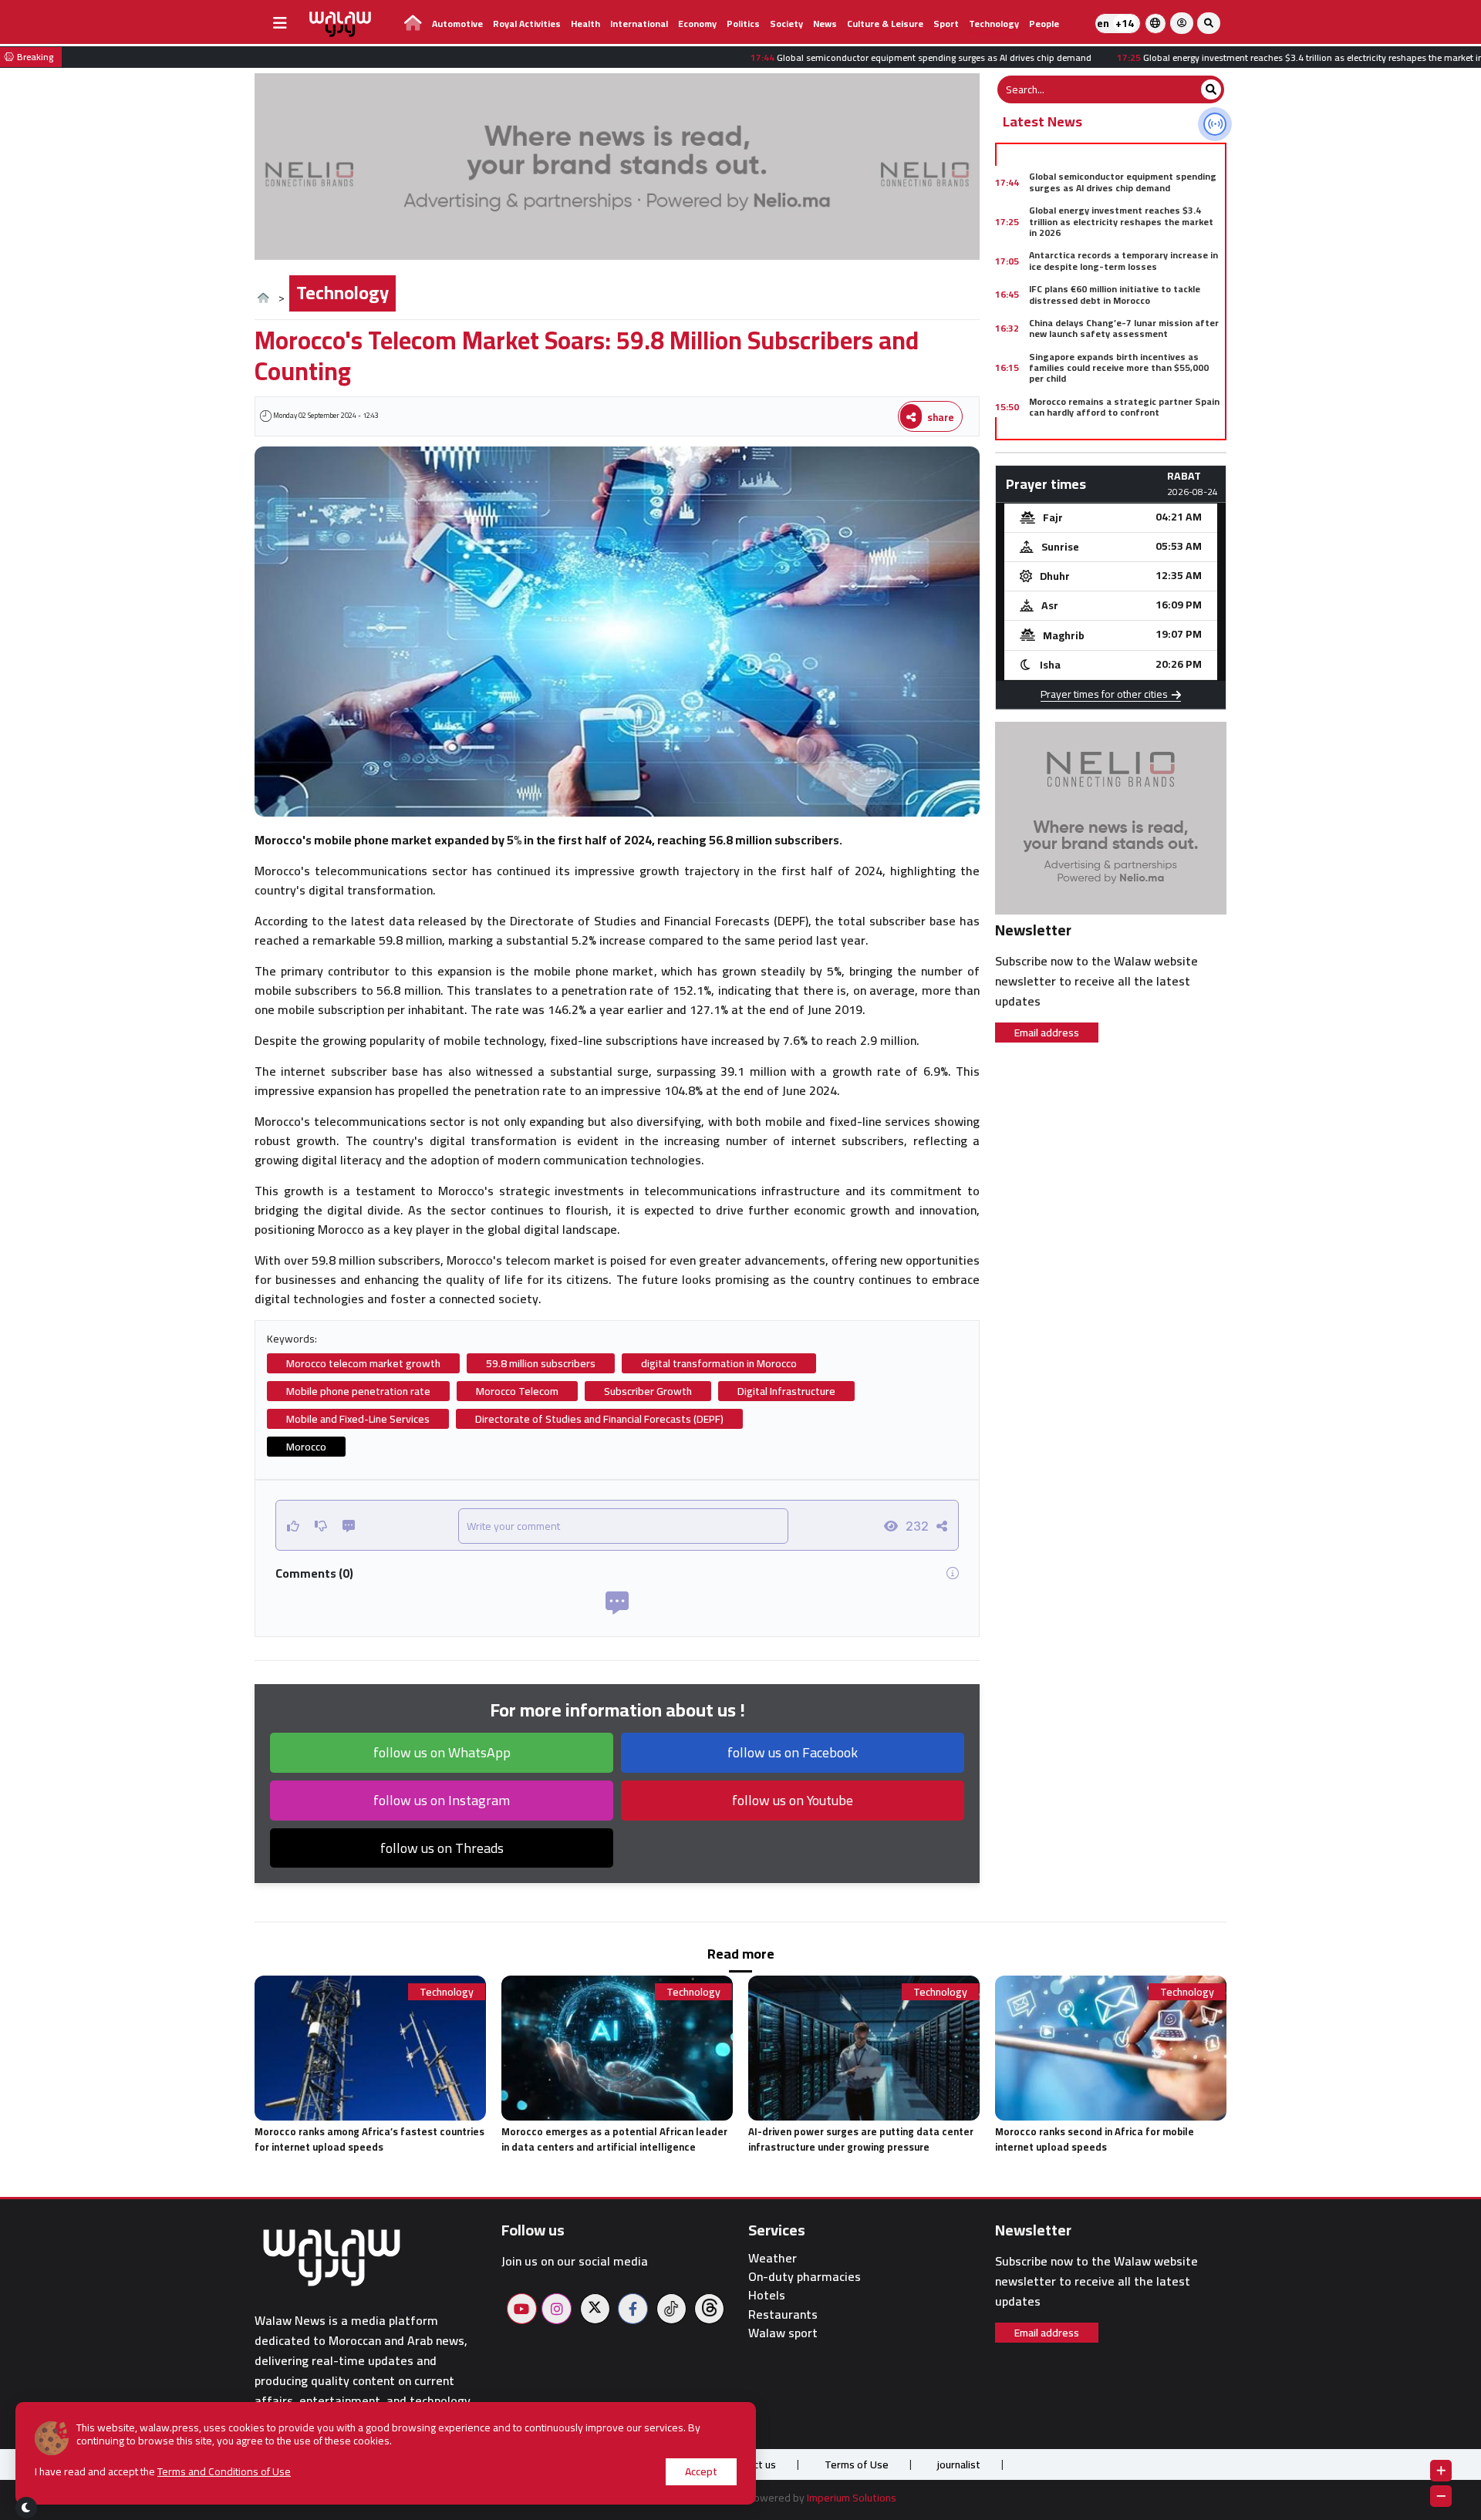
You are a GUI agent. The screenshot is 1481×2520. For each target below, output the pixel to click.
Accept (701, 2471)
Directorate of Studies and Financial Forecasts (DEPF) (599, 1419)
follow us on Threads (442, 1848)
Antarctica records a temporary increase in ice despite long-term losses (1123, 260)
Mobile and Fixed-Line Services (358, 1419)
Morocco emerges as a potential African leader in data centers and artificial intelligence (614, 2139)
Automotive (457, 24)
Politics (743, 24)
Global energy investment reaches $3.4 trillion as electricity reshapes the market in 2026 (1121, 221)
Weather (773, 2258)
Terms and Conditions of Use (224, 2471)
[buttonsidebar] (280, 23)
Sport (946, 24)
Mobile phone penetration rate (358, 1391)
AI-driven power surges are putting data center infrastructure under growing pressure (861, 2139)
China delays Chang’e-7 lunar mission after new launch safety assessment (1124, 328)
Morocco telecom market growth (363, 1363)
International (639, 24)
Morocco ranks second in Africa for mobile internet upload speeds (1095, 2139)
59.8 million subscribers (541, 1363)
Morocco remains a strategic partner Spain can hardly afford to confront (1124, 407)
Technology (994, 24)
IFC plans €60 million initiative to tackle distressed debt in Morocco (1115, 294)
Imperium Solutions (852, 2498)
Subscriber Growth (648, 1391)
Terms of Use (857, 2464)
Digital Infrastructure (786, 1391)
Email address (1047, 1033)
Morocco (306, 1447)
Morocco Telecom (517, 1391)
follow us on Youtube (793, 1800)
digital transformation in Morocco (719, 1363)
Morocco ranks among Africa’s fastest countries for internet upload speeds (369, 2139)
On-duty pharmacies (805, 2277)
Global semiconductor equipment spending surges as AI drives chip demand (1123, 182)
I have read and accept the (163, 2472)
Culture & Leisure (885, 24)
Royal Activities (527, 24)
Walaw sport (783, 2333)
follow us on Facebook (793, 1752)
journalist (959, 2464)
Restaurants (783, 2314)
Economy (697, 24)
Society (786, 24)
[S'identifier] (1182, 23)
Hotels (767, 2295)
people (1044, 24)
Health (585, 24)
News (825, 24)
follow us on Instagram (442, 1800)
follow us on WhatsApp (442, 1752)
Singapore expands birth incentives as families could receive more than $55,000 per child (1119, 368)
